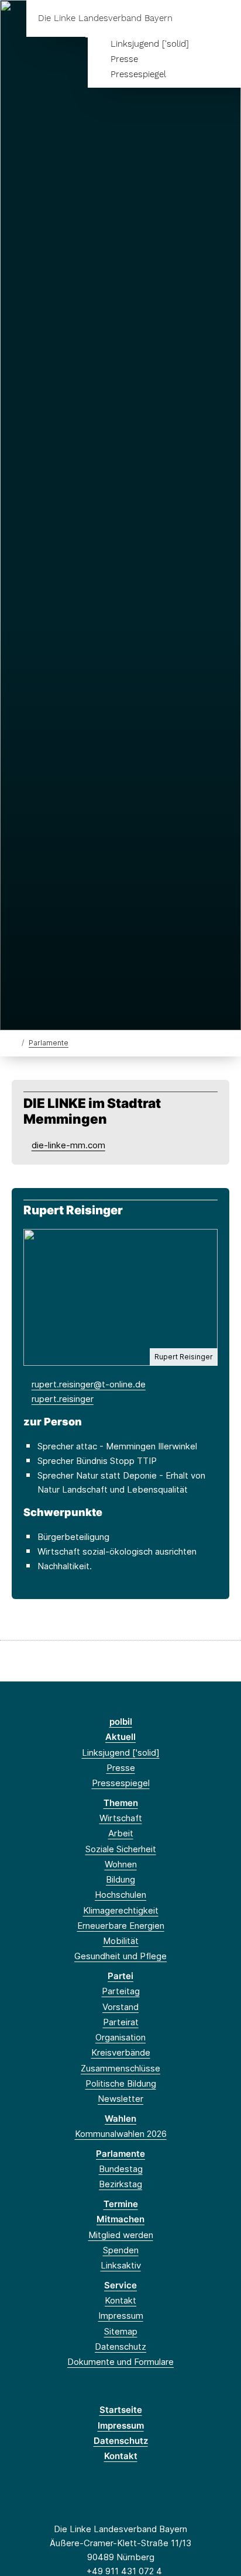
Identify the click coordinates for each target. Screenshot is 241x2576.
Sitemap (121, 2331)
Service (120, 2285)
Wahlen (120, 2119)
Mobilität (121, 1941)
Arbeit (121, 1833)
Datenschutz (120, 2347)
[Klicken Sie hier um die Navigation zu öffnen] (223, 18)
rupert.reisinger (63, 1399)
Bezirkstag (120, 2184)
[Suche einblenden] (191, 18)
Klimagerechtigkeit (121, 1910)
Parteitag (121, 1991)
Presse (124, 59)
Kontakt (120, 2300)
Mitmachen (120, 2219)
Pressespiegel (138, 74)
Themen (121, 1803)
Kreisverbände (121, 2052)
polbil (121, 1722)
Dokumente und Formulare (120, 2362)
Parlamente (49, 1043)
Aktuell (120, 1737)
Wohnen (121, 1864)
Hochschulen (120, 1895)
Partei (120, 1976)
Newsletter (120, 2099)
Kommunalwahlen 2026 (121, 2134)
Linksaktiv (121, 2265)
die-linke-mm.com (68, 1145)
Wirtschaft (121, 1818)
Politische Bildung (121, 2083)
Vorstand (120, 2007)
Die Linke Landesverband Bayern (105, 18)
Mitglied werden (121, 2235)
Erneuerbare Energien (121, 1926)
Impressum (121, 2316)
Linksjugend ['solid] (150, 44)
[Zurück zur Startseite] (14, 1042)
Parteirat (121, 2022)
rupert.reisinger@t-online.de (89, 1384)
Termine (121, 2204)
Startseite (121, 2410)
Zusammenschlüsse (120, 2068)
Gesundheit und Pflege (120, 1956)
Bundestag (121, 2169)
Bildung (120, 1879)
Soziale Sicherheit (121, 1849)
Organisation (120, 2037)
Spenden (121, 2250)
